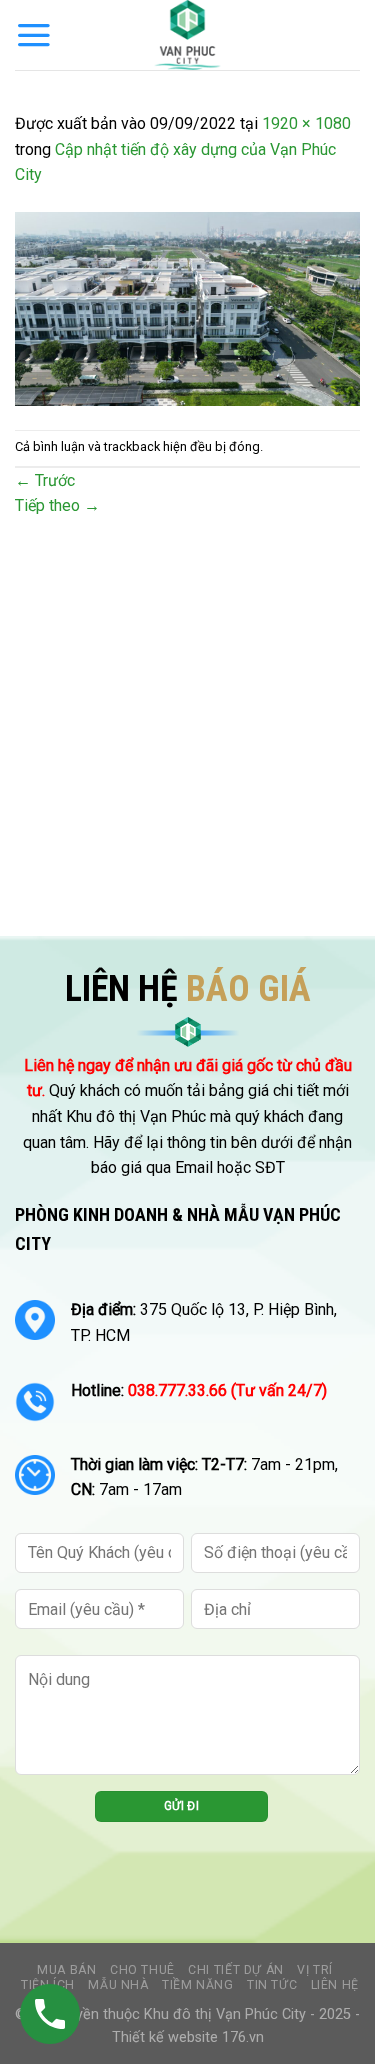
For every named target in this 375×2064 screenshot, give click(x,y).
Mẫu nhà (118, 1985)
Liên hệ (335, 1985)
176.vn (243, 2037)
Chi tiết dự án (236, 1970)
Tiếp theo (57, 505)
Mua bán (66, 1970)
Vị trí (315, 1970)
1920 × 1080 (306, 123)
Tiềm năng (198, 1985)
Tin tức (272, 1985)
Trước (45, 480)
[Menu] (34, 35)
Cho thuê (142, 1970)
